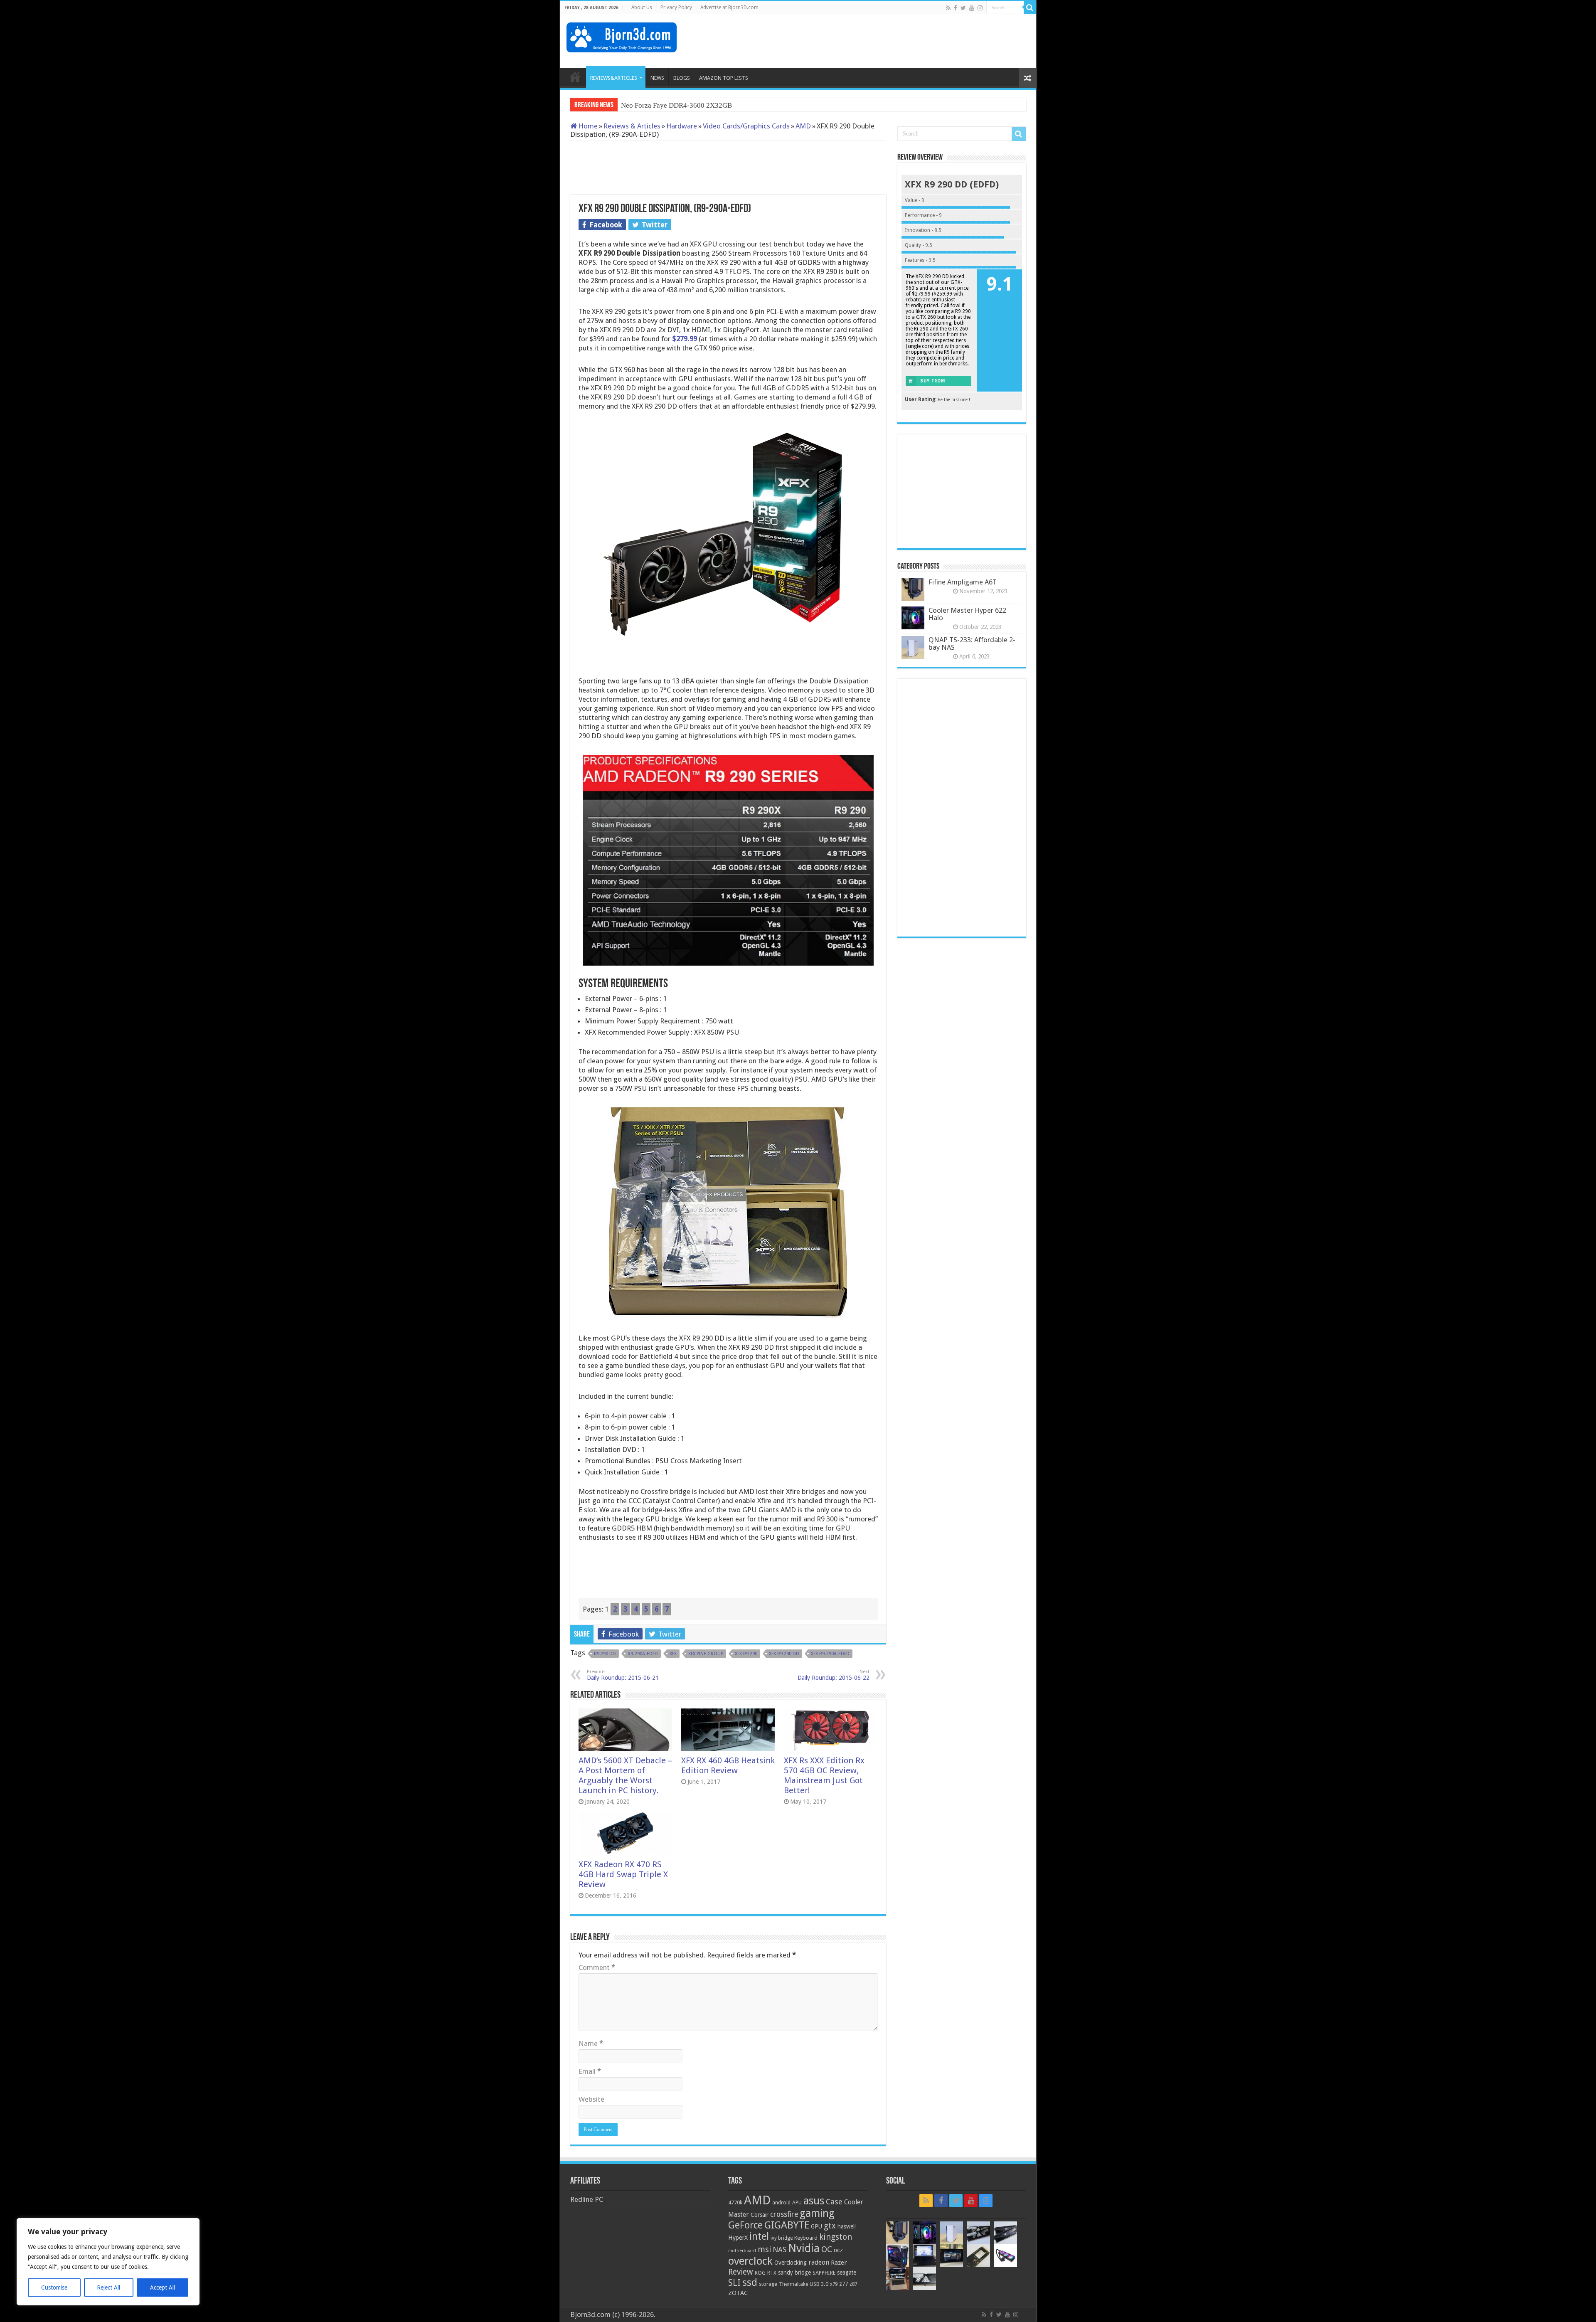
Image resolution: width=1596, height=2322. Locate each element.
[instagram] (980, 8)
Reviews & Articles (632, 126)
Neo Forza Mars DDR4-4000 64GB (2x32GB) (688, 105)
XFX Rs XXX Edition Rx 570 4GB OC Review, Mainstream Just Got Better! (824, 1775)
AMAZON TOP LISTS (724, 78)
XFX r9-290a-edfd (830, 1654)
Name (591, 2043)
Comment (597, 1967)
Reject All (108, 2287)
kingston (836, 2237)
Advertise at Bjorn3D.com (729, 7)
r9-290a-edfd (643, 1654)
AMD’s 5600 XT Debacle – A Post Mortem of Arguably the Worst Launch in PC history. (625, 1775)
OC (827, 2249)
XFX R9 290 (746, 1654)
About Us (642, 7)
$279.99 (685, 339)
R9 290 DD (605, 1654)
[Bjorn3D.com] (622, 36)
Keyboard (806, 2238)
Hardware (682, 126)
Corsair (760, 2215)
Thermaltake (793, 2284)
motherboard (742, 2251)
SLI (734, 2283)
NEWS (657, 78)
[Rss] (948, 8)
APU (797, 2202)
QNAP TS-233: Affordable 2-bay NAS (972, 643)
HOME (575, 77)
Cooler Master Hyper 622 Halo (967, 614)
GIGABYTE (787, 2225)
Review (741, 2272)
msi (764, 2249)
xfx (673, 1654)
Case (834, 2202)
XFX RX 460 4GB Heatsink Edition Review (728, 1765)
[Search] (1030, 7)
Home (587, 126)
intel (759, 2236)
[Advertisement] (879, 41)
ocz (838, 2250)
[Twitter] (963, 8)
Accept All (163, 2287)
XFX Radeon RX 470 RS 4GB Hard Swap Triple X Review (623, 1874)
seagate (847, 2273)
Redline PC (587, 2199)
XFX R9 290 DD (784, 1654)
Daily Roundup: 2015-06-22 (834, 1675)
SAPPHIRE (824, 2273)
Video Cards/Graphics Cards (746, 126)
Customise (54, 2287)
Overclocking (791, 2263)
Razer (839, 2263)
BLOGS (682, 78)
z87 (853, 2284)
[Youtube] (972, 8)
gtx (830, 2226)
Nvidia (804, 2248)
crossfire (784, 2214)
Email (590, 2071)
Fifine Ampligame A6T (963, 582)
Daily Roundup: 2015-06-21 (623, 1675)
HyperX (738, 2238)
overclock (750, 2261)
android (781, 2203)
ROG (760, 2273)
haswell (847, 2226)
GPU (816, 2226)
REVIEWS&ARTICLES (614, 78)
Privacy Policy (676, 7)
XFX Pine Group (706, 1654)
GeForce (745, 2225)
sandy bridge (794, 2273)
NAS (780, 2250)
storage (768, 2284)
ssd (750, 2283)
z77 (844, 2284)
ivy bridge (782, 2238)
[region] (108, 2262)
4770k (735, 2202)
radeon (819, 2263)
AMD (803, 126)
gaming (817, 2213)
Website (591, 2099)
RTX (772, 2273)
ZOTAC (738, 2293)
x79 (834, 2284)
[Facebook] (956, 8)
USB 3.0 (819, 2284)
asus (814, 2201)
